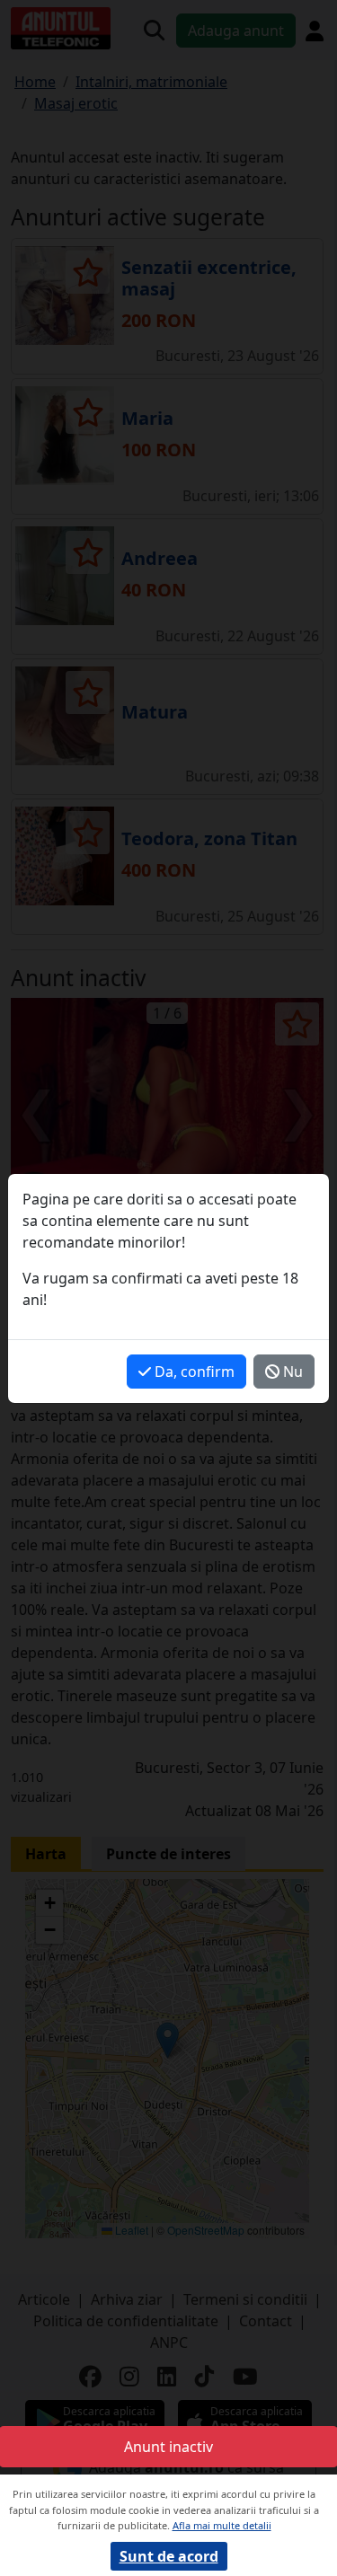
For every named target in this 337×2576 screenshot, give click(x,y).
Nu (291, 1372)
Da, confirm (193, 1372)
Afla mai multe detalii (222, 2525)
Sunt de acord (169, 2556)
